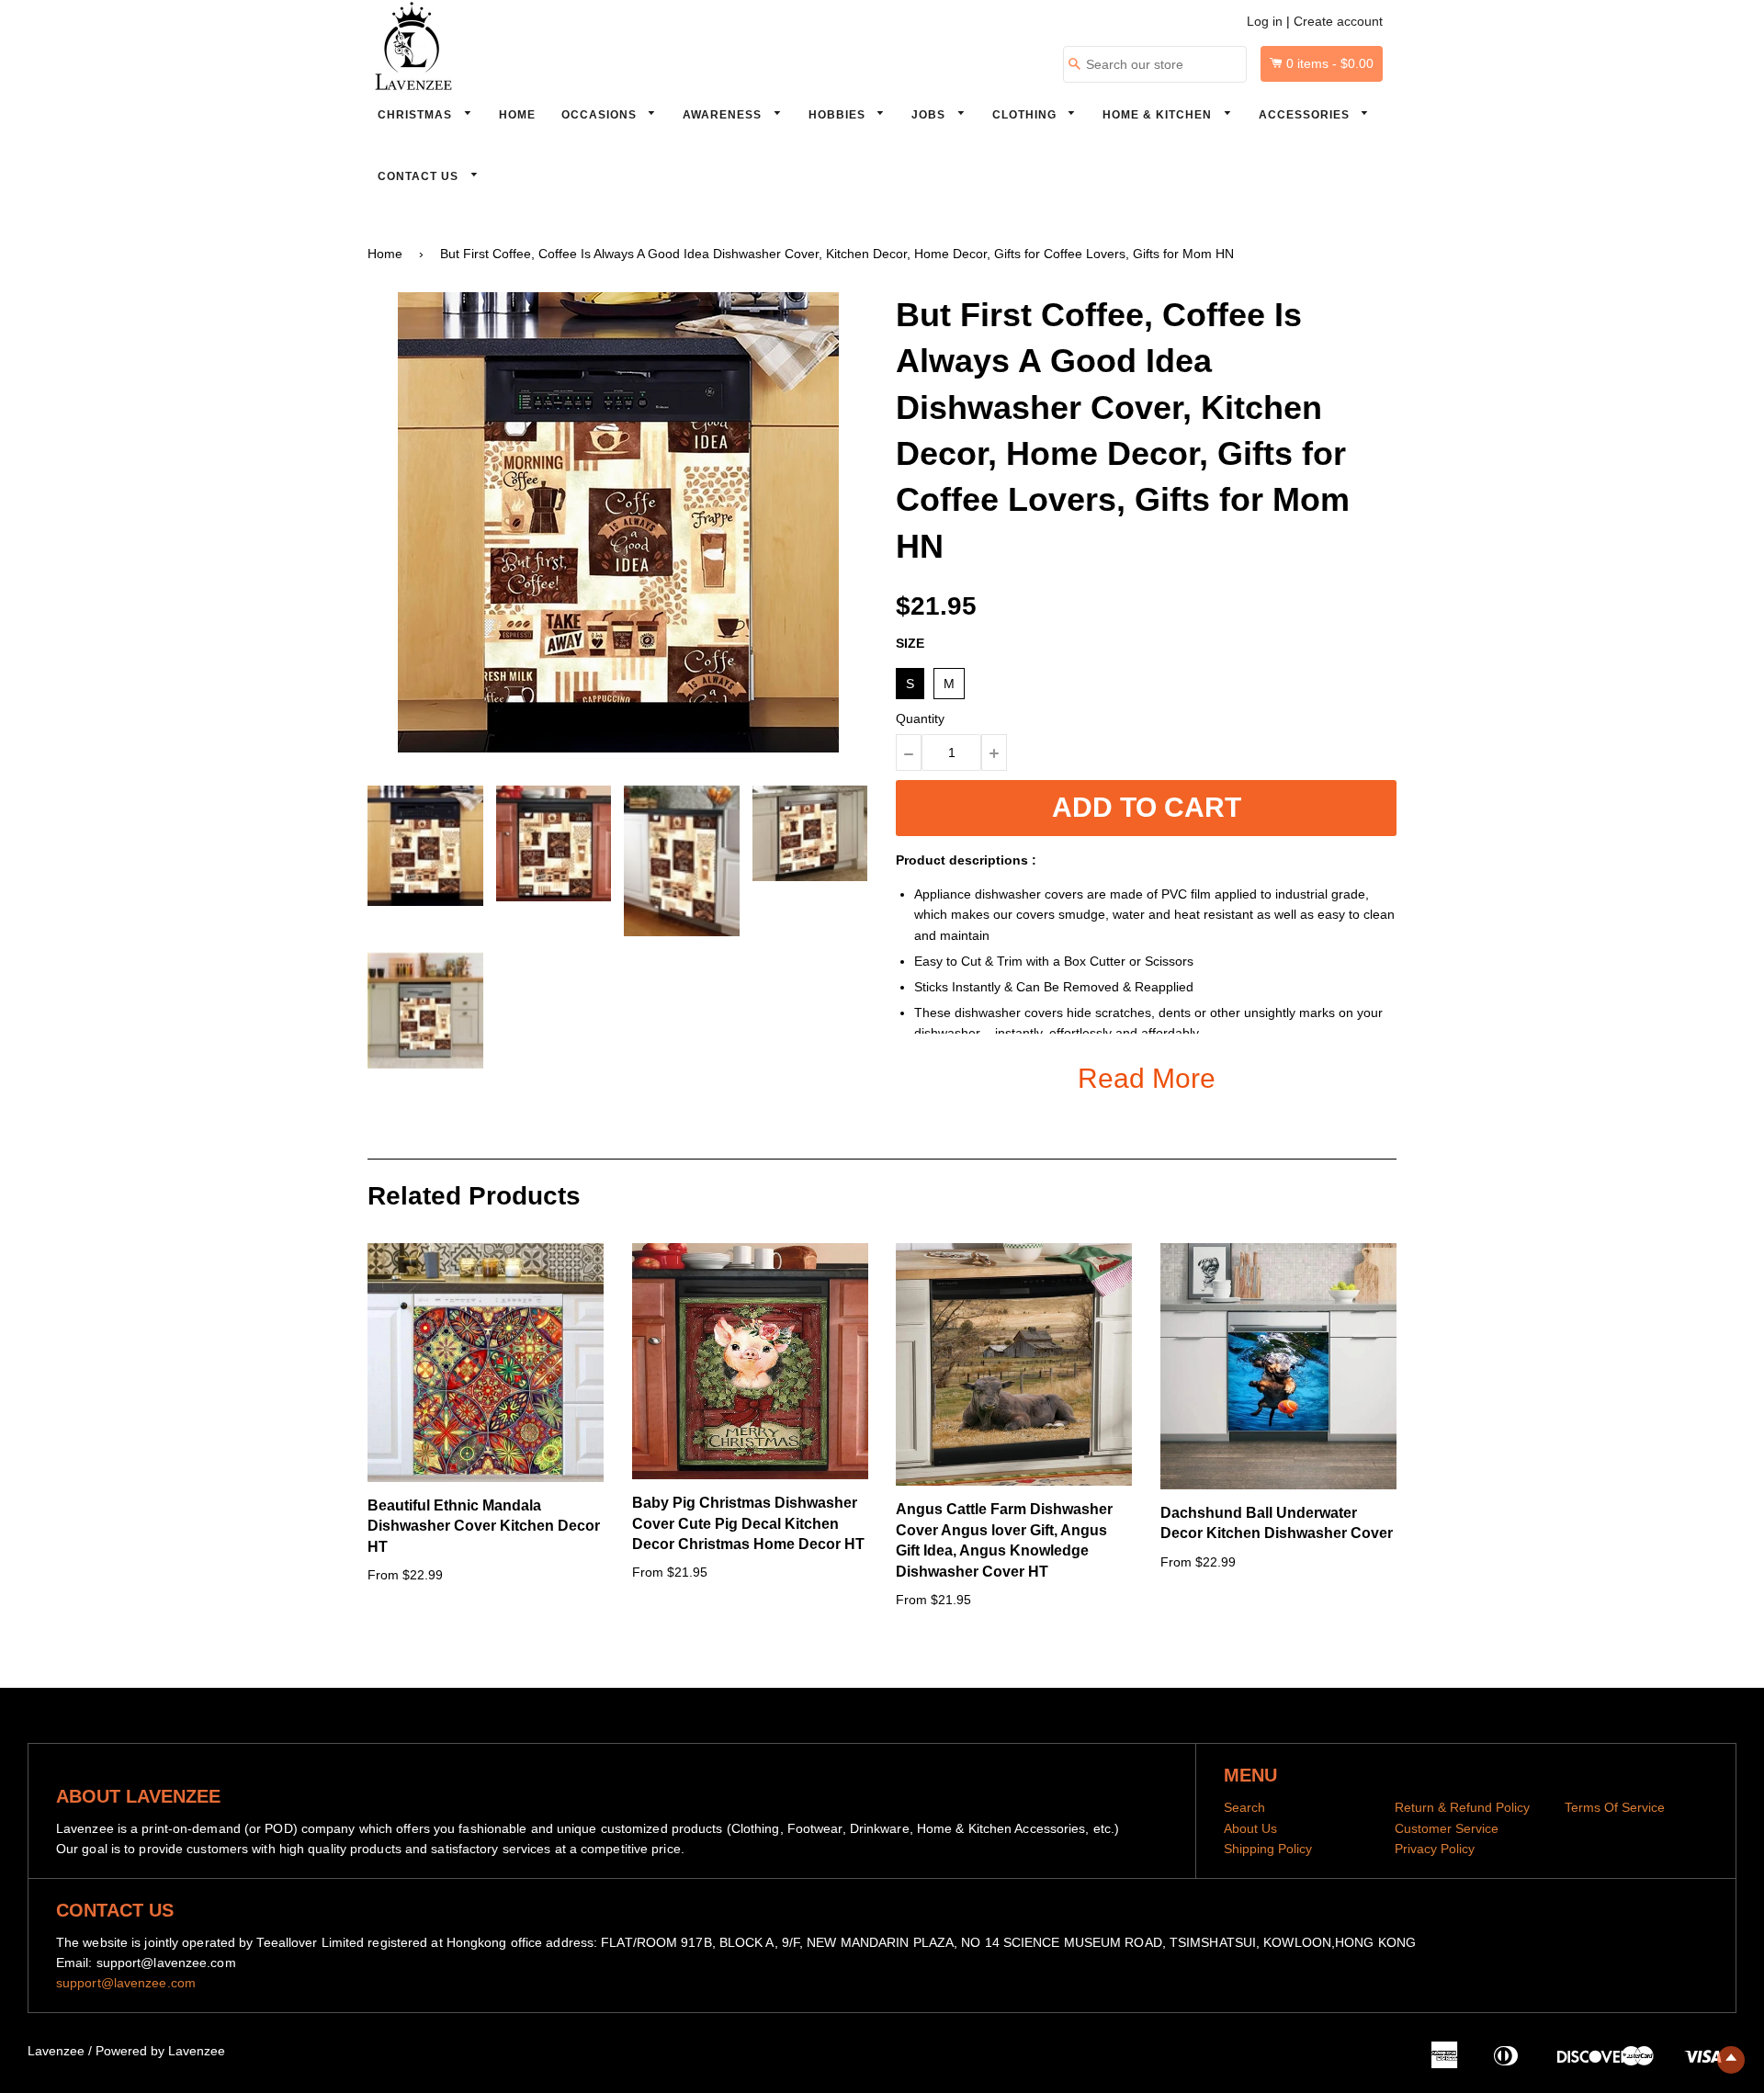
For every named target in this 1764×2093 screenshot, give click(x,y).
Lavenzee (56, 2051)
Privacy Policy (1435, 1849)
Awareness (724, 115)
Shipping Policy (1268, 1849)
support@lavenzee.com (126, 1983)
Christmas (417, 115)
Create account (1338, 21)
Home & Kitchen (1159, 115)
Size (910, 643)
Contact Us (420, 176)
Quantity (920, 718)
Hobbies (839, 115)
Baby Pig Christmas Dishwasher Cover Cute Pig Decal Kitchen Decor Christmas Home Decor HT (748, 1523)
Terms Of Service (1615, 1807)
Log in (1265, 21)
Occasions (601, 115)
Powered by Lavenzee (160, 2051)
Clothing (1026, 115)
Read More (1147, 1078)
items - (1330, 63)
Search (1244, 1807)
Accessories (1306, 115)
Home (517, 115)
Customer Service (1447, 1828)
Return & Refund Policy (1462, 1807)
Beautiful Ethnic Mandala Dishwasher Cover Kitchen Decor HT (484, 1526)
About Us (1250, 1828)
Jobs (930, 115)
